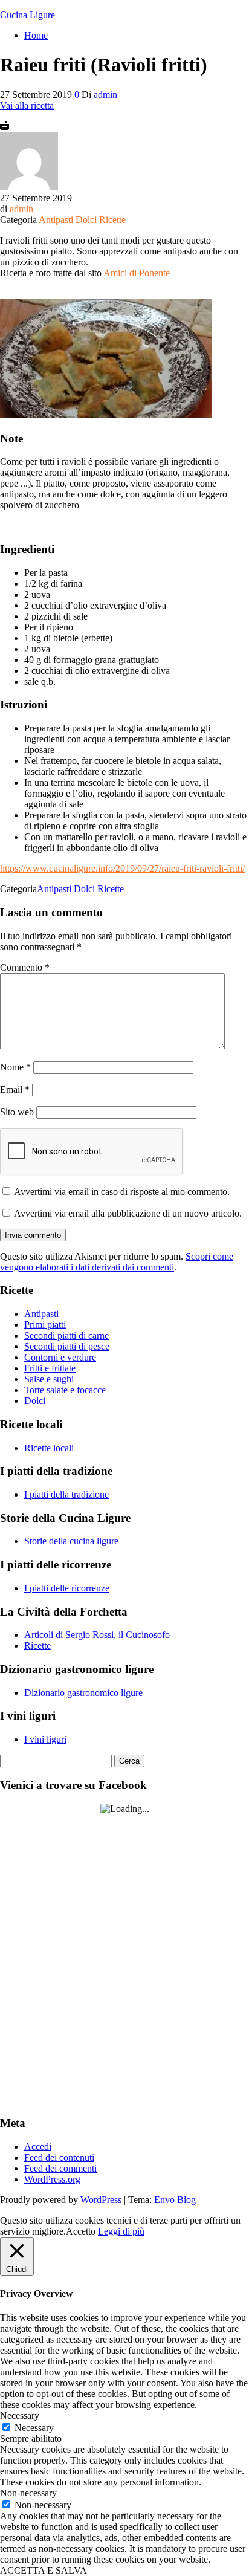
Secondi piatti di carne (66, 1335)
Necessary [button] (20, 2416)
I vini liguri (45, 1739)
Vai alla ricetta (27, 105)
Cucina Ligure (27, 15)
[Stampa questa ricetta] (5, 127)
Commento (25, 967)
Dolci (86, 220)
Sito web (17, 1112)
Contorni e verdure (60, 1357)
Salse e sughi (49, 1379)
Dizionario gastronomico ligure (83, 1693)
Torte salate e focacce (65, 1390)
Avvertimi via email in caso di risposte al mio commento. (122, 1192)
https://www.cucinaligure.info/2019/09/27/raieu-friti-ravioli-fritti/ (122, 868)
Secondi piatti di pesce (67, 1346)
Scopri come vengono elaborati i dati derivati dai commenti (117, 1262)
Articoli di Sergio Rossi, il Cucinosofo (97, 1635)
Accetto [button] (81, 2231)
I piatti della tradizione (66, 1494)
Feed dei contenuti (59, 2157)
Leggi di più (121, 2231)
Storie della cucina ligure (71, 1541)
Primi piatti (45, 1325)
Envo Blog (175, 2200)
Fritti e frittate (50, 1368)
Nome (15, 1067)
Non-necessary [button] (28, 2493)
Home (36, 35)
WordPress (101, 2200)
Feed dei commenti (60, 2168)
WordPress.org (52, 2179)
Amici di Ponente (137, 273)
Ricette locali (49, 1448)
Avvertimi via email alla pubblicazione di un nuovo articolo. (128, 1213)
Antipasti (56, 220)
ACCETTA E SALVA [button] (44, 2570)
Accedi (38, 2147)
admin (105, 95)
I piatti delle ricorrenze (67, 1588)
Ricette (112, 220)
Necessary (34, 2428)
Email (15, 1089)
